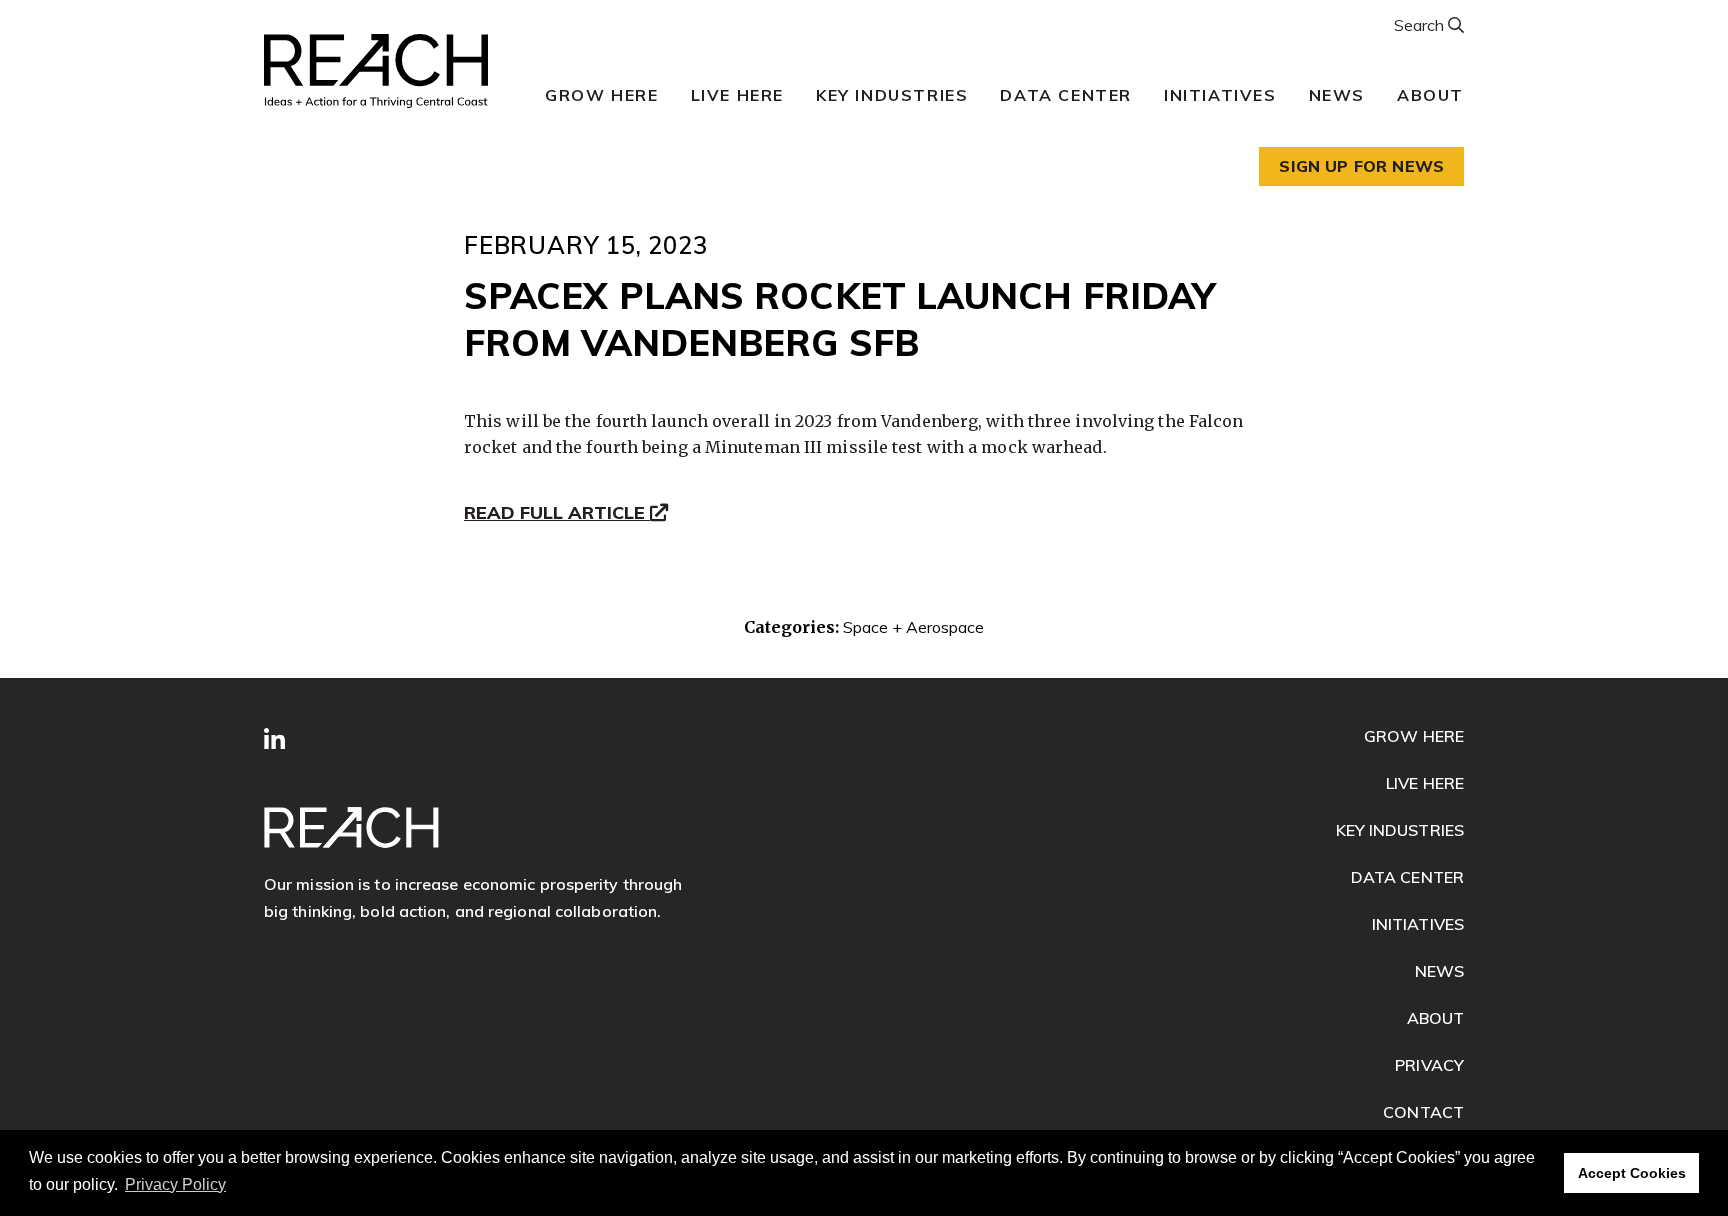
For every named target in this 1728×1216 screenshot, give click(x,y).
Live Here (737, 95)
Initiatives (1220, 95)
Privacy (1429, 1065)
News (1337, 95)
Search (1421, 25)
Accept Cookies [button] (1632, 1173)
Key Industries (892, 95)
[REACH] (376, 71)
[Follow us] (274, 740)
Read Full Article (557, 513)
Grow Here (601, 95)
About (1430, 95)
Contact (1423, 1112)
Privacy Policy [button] (175, 1184)
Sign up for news (1361, 166)
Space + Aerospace (913, 627)
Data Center (1066, 95)
